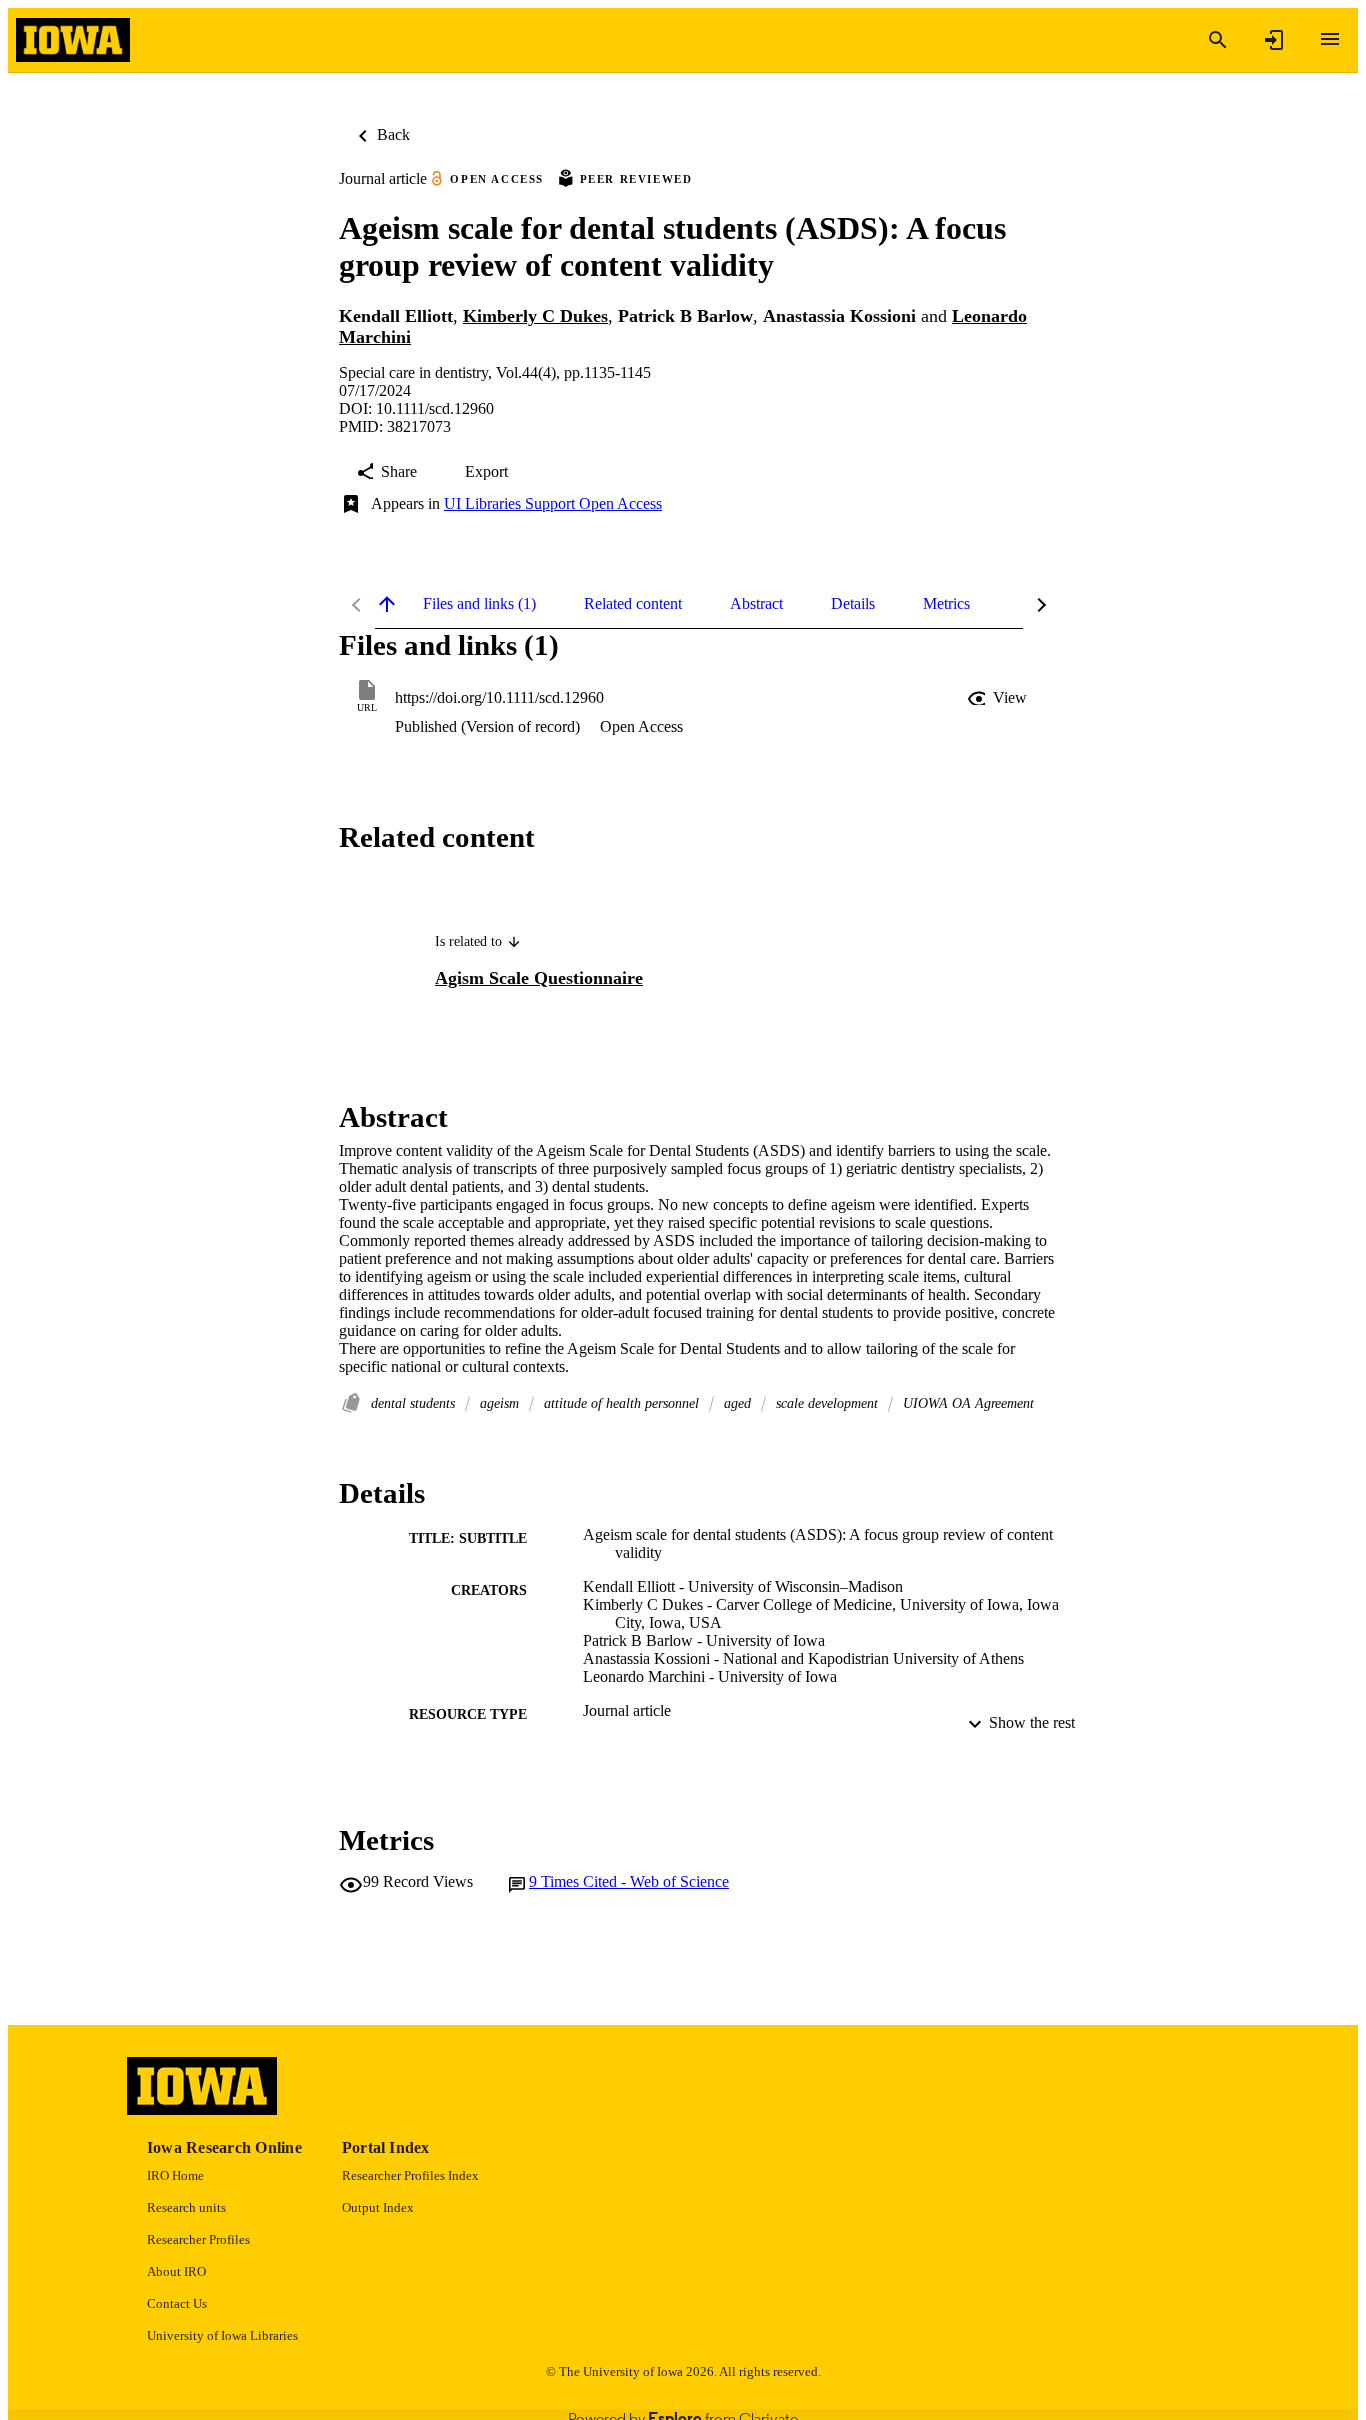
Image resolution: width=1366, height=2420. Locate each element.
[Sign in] (1274, 40)
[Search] (1218, 40)
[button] (999, 698)
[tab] (479, 604)
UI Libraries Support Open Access (553, 503)
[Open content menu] (1330, 39)
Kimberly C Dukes (535, 316)
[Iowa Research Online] (73, 40)
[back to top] (387, 604)
